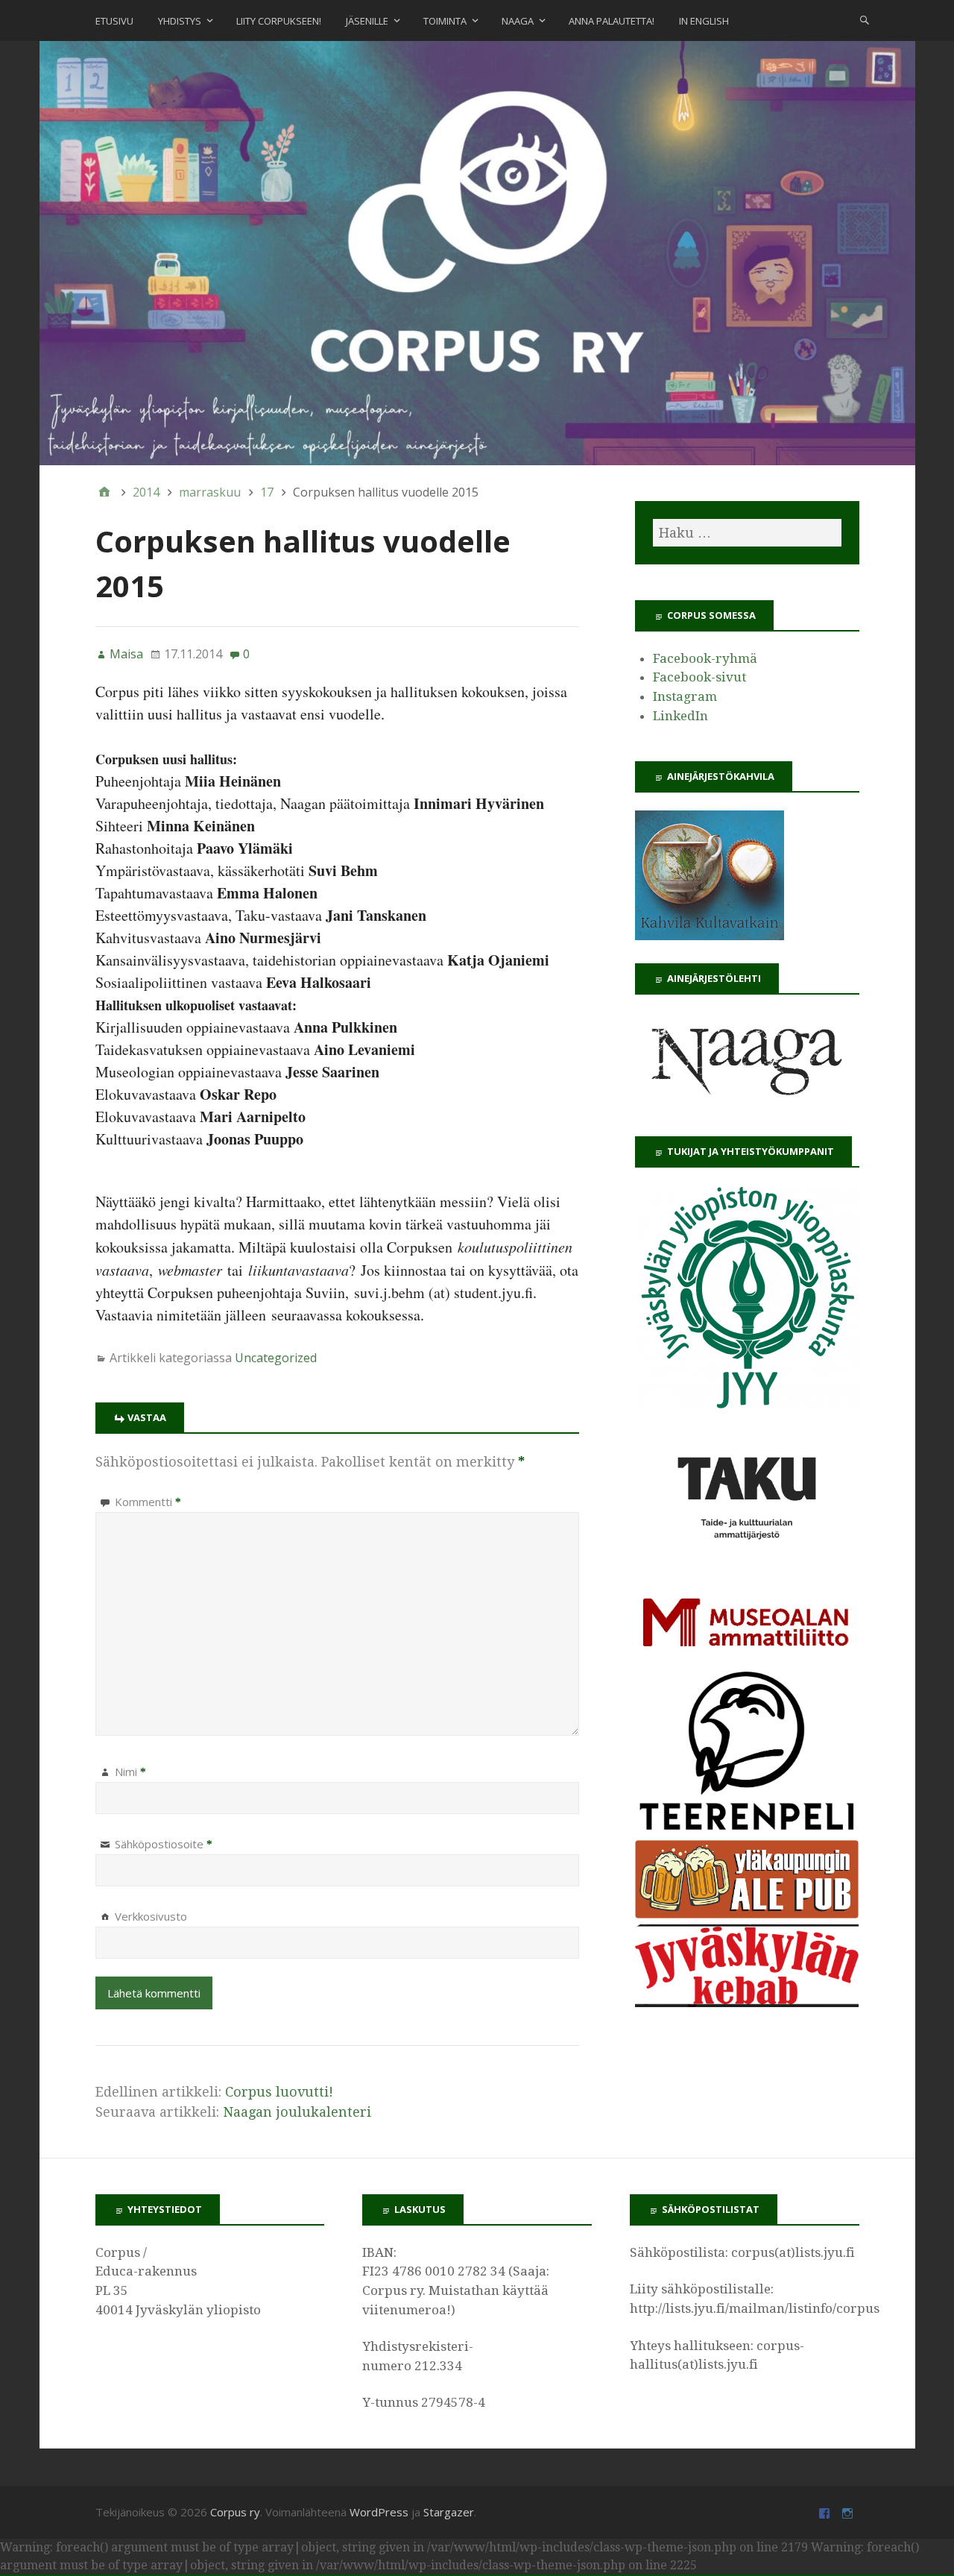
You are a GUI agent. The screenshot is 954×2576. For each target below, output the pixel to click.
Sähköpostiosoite (164, 1844)
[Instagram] (849, 2512)
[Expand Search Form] (865, 19)
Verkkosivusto (151, 1916)
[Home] (104, 492)
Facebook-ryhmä (705, 658)
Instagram (685, 696)
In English (704, 21)
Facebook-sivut (699, 677)
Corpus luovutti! (279, 2092)
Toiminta (445, 21)
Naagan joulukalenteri (297, 2112)
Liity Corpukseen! (279, 21)
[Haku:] (747, 533)
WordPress (379, 2512)
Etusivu (114, 21)
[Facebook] (826, 2512)
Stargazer (449, 2512)
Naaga (518, 21)
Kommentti (148, 1502)
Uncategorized (276, 1358)
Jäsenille (367, 21)
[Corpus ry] (477, 252)
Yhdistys (180, 21)
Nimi (130, 1772)
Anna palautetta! (612, 21)
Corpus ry (235, 2512)
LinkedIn (680, 716)
